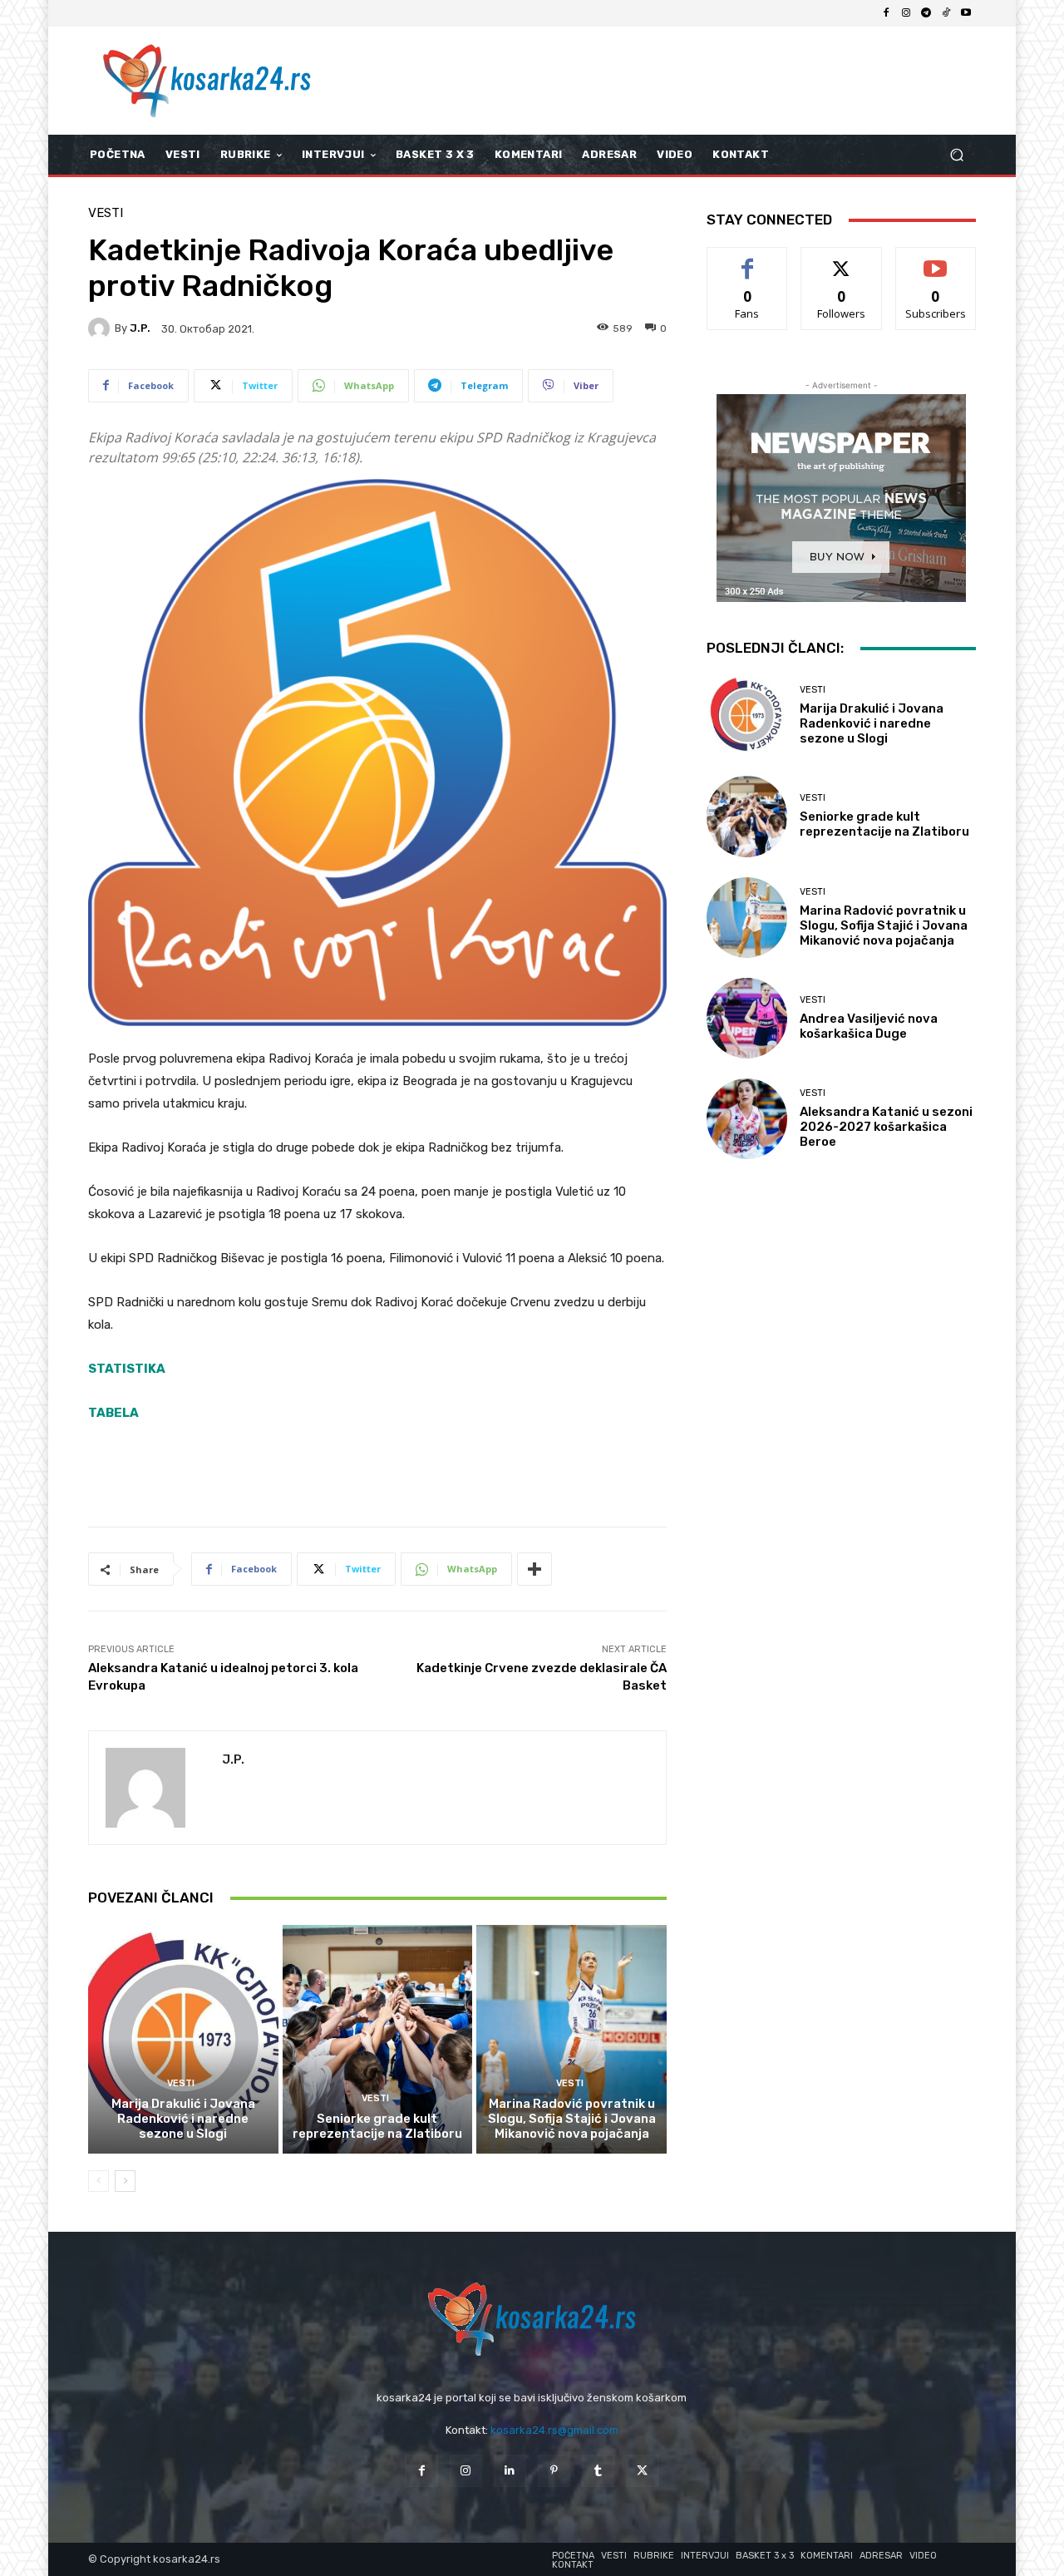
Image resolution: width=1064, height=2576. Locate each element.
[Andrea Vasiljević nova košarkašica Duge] (747, 1018)
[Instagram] (906, 13)
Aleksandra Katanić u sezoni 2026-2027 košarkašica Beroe (886, 1127)
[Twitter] (642, 2471)
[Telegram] (926, 13)
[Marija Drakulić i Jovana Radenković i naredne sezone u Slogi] (183, 2039)
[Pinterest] (554, 2471)
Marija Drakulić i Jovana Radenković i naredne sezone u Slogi (183, 2119)
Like (748, 260)
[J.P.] (101, 328)
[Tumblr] (598, 2471)
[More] (534, 1569)
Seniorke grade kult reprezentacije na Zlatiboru (377, 2126)
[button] (956, 155)
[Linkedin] (510, 2471)
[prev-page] (99, 2181)
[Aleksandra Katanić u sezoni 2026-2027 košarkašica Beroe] (747, 1119)
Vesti (106, 213)
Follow (842, 260)
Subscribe (936, 260)
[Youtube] (966, 13)
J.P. (140, 328)
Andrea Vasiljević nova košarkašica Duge (869, 1026)
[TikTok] (946, 13)
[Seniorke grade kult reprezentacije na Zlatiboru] (378, 2039)
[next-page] (125, 2181)
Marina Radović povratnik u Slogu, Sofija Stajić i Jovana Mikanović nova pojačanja (572, 2119)
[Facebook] (886, 13)
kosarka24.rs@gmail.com (554, 2430)
